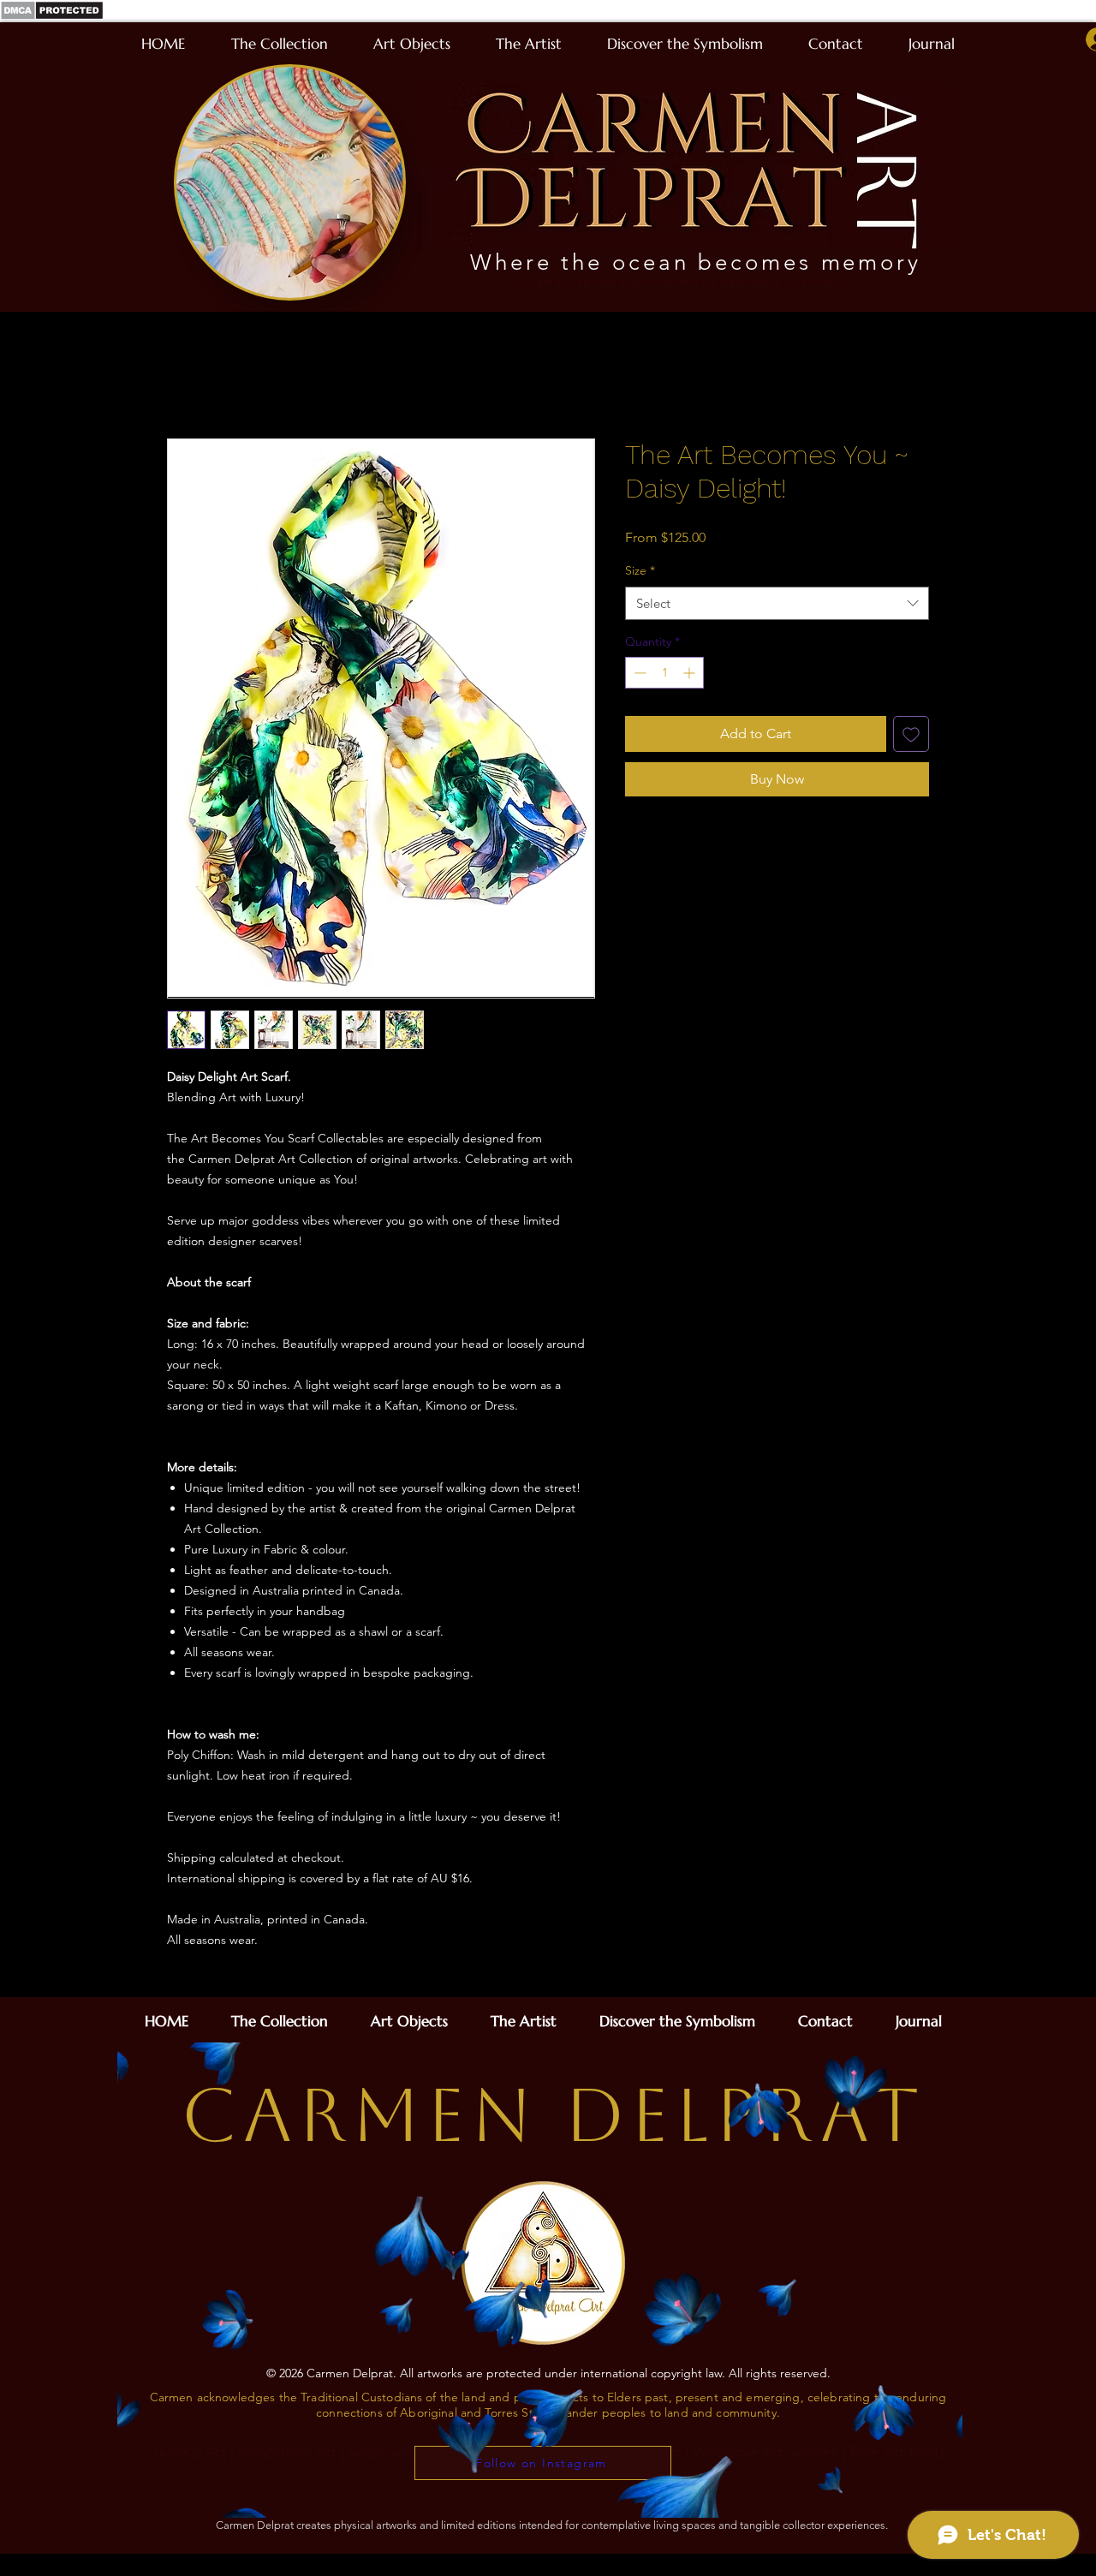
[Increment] (691, 675)
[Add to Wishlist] (911, 736)
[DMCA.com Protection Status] (52, 18)
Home (186, 379)
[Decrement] (638, 675)
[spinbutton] (664, 675)
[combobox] (777, 605)
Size (640, 573)
